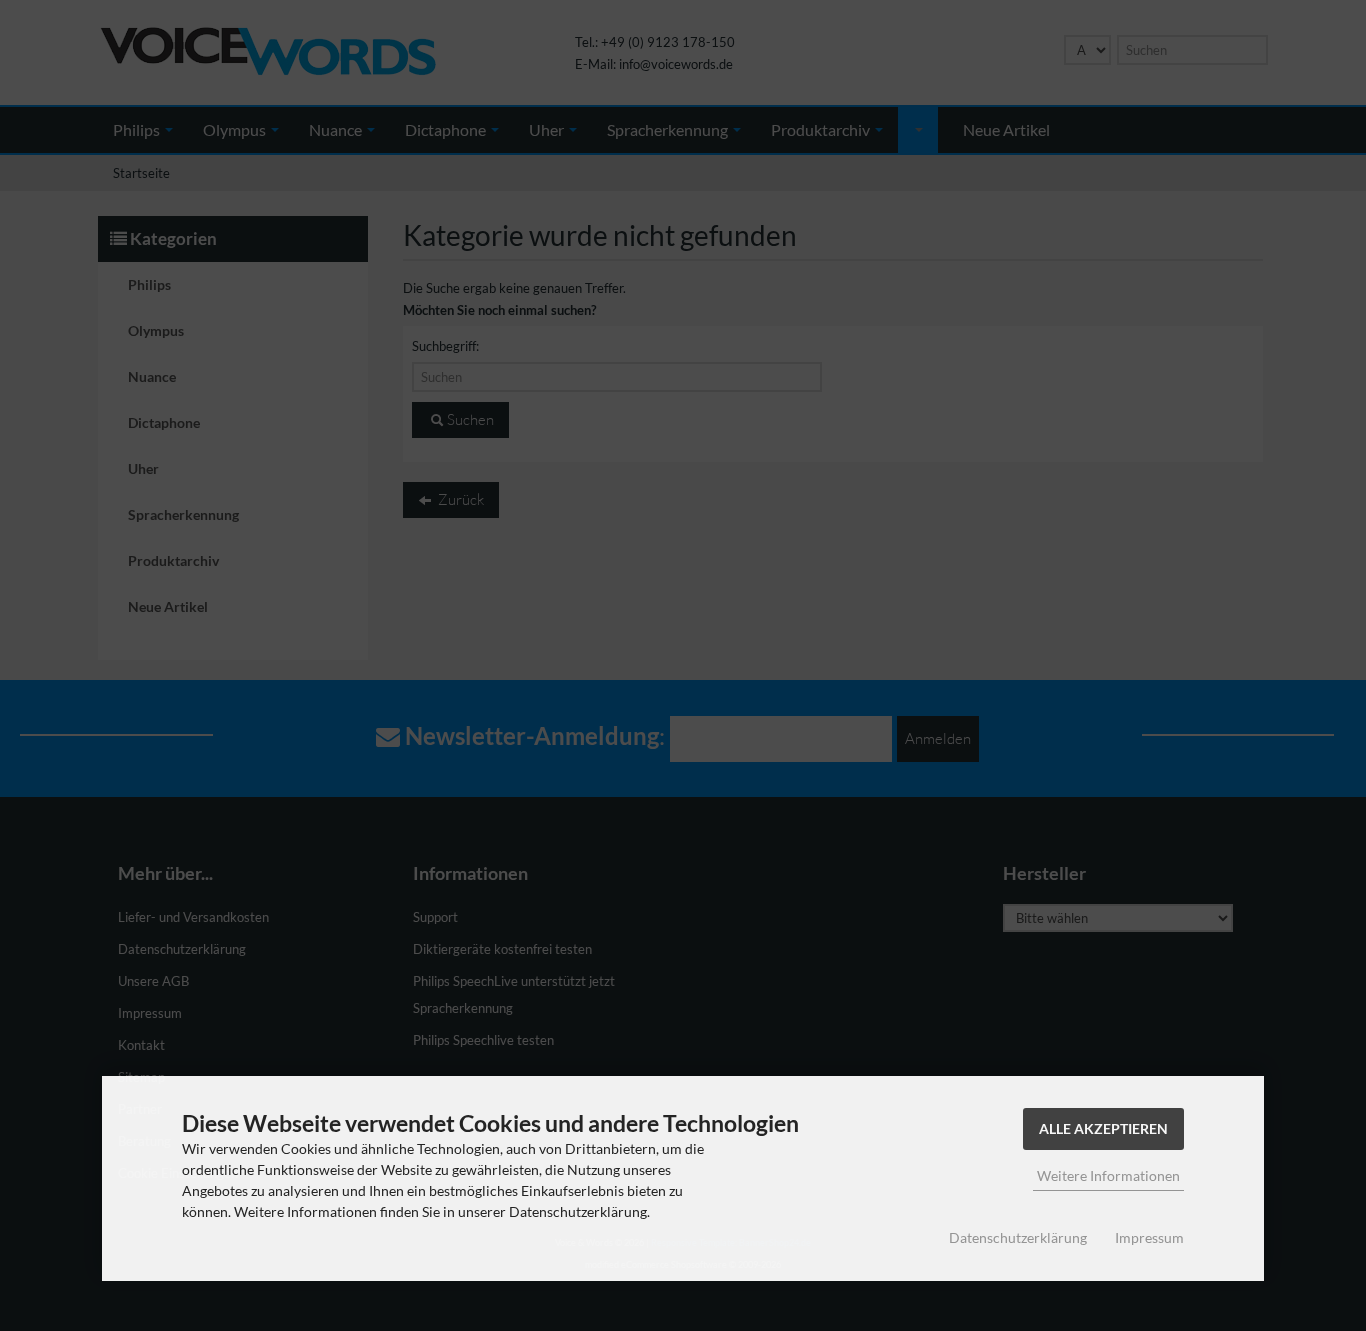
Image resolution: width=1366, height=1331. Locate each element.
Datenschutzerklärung (1018, 1237)
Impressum (1149, 1237)
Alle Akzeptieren (1103, 1128)
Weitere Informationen (1108, 1175)
